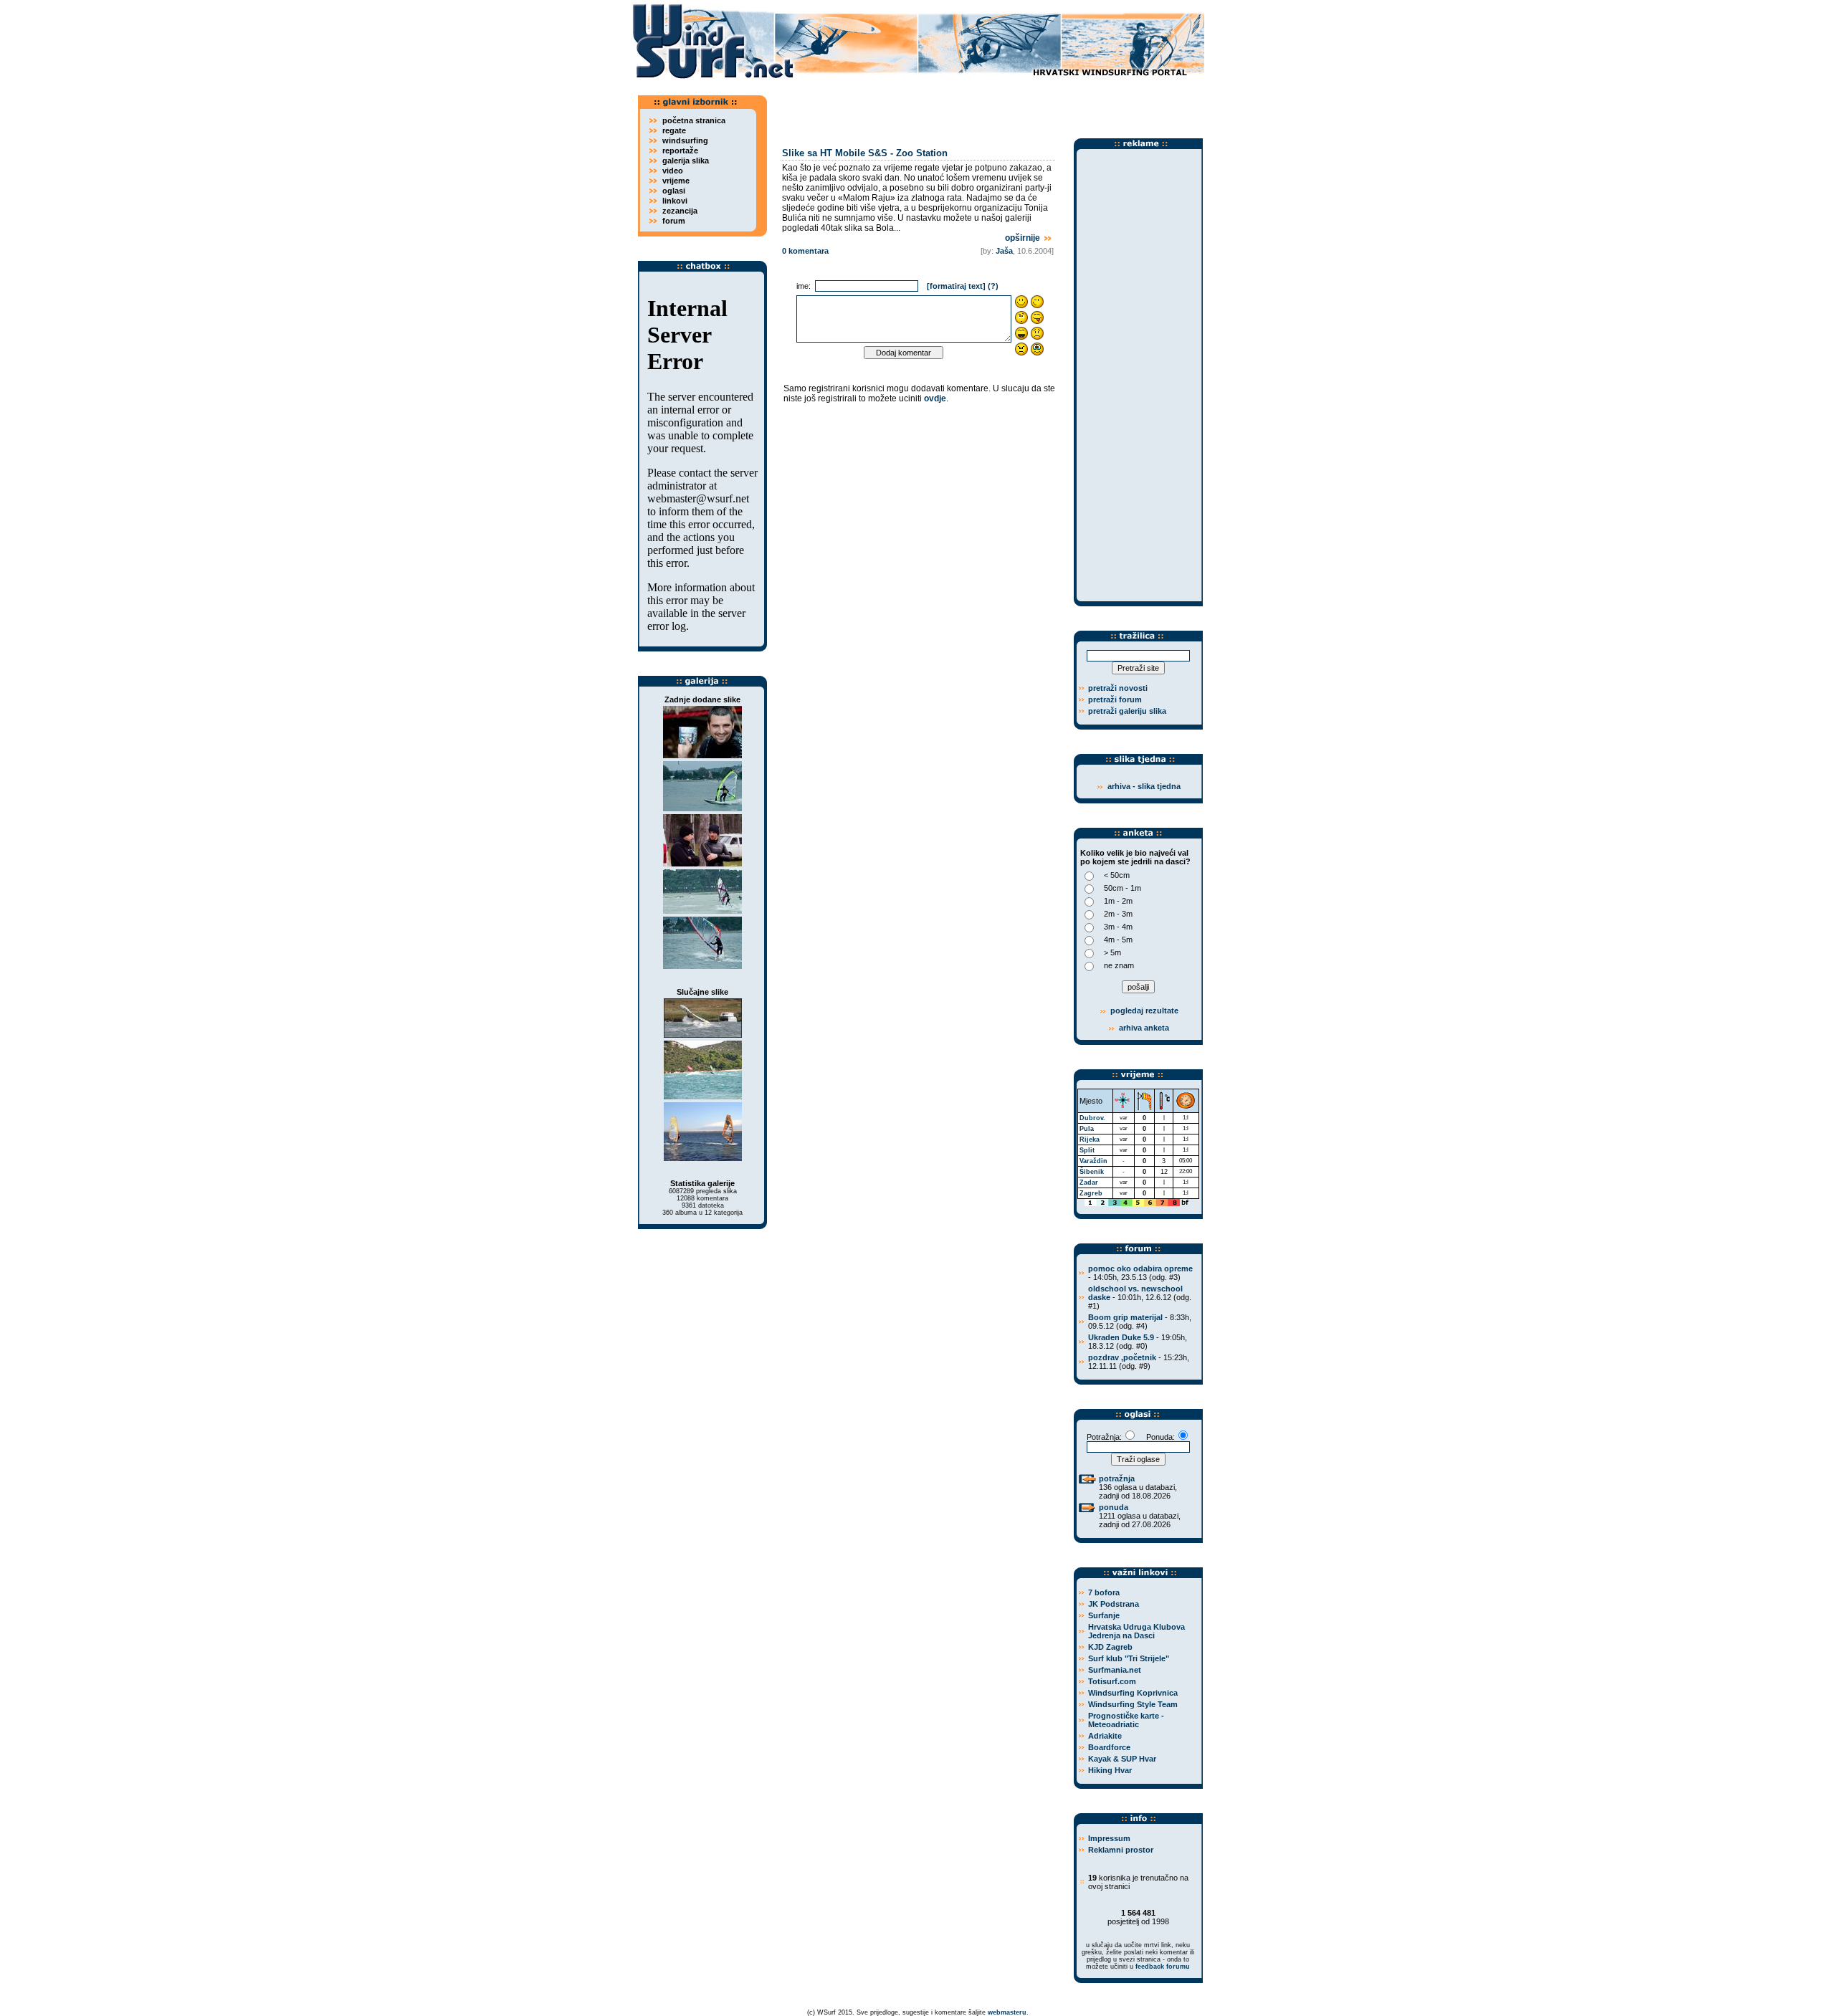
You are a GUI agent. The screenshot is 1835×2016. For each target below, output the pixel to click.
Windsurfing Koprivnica (1133, 1693)
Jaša (1004, 251)
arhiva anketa (1144, 1028)
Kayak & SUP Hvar (1122, 1759)
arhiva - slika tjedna (1144, 786)
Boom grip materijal (1125, 1317)
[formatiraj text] (956, 286)
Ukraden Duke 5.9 (1121, 1337)
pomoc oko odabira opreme (1140, 1269)
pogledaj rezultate (1143, 1011)
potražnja (1117, 1478)
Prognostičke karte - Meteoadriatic (1126, 1720)
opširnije (1024, 238)
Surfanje (1104, 1615)
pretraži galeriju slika (1127, 711)
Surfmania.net (1115, 1670)
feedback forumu (1163, 1967)
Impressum (1109, 1838)
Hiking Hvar (1110, 1770)
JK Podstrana (1114, 1604)
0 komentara (805, 251)
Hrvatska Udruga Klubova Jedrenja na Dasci (1136, 1631)
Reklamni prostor (1121, 1850)
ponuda (1114, 1507)
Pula (1087, 1129)
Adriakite (1105, 1736)
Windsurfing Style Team (1133, 1704)
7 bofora (1104, 1592)
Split (1087, 1150)
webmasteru (1007, 2012)
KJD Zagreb (1110, 1647)
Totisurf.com (1112, 1681)
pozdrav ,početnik (1122, 1357)
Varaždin (1093, 1161)
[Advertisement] (989, 104)
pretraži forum (1115, 699)
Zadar (1089, 1183)
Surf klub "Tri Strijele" (1129, 1658)
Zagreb (1091, 1193)
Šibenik (1092, 1172)
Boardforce (1109, 1747)
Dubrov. (1092, 1118)
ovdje (935, 398)
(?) (993, 286)
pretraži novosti (1118, 688)
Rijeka (1090, 1140)
